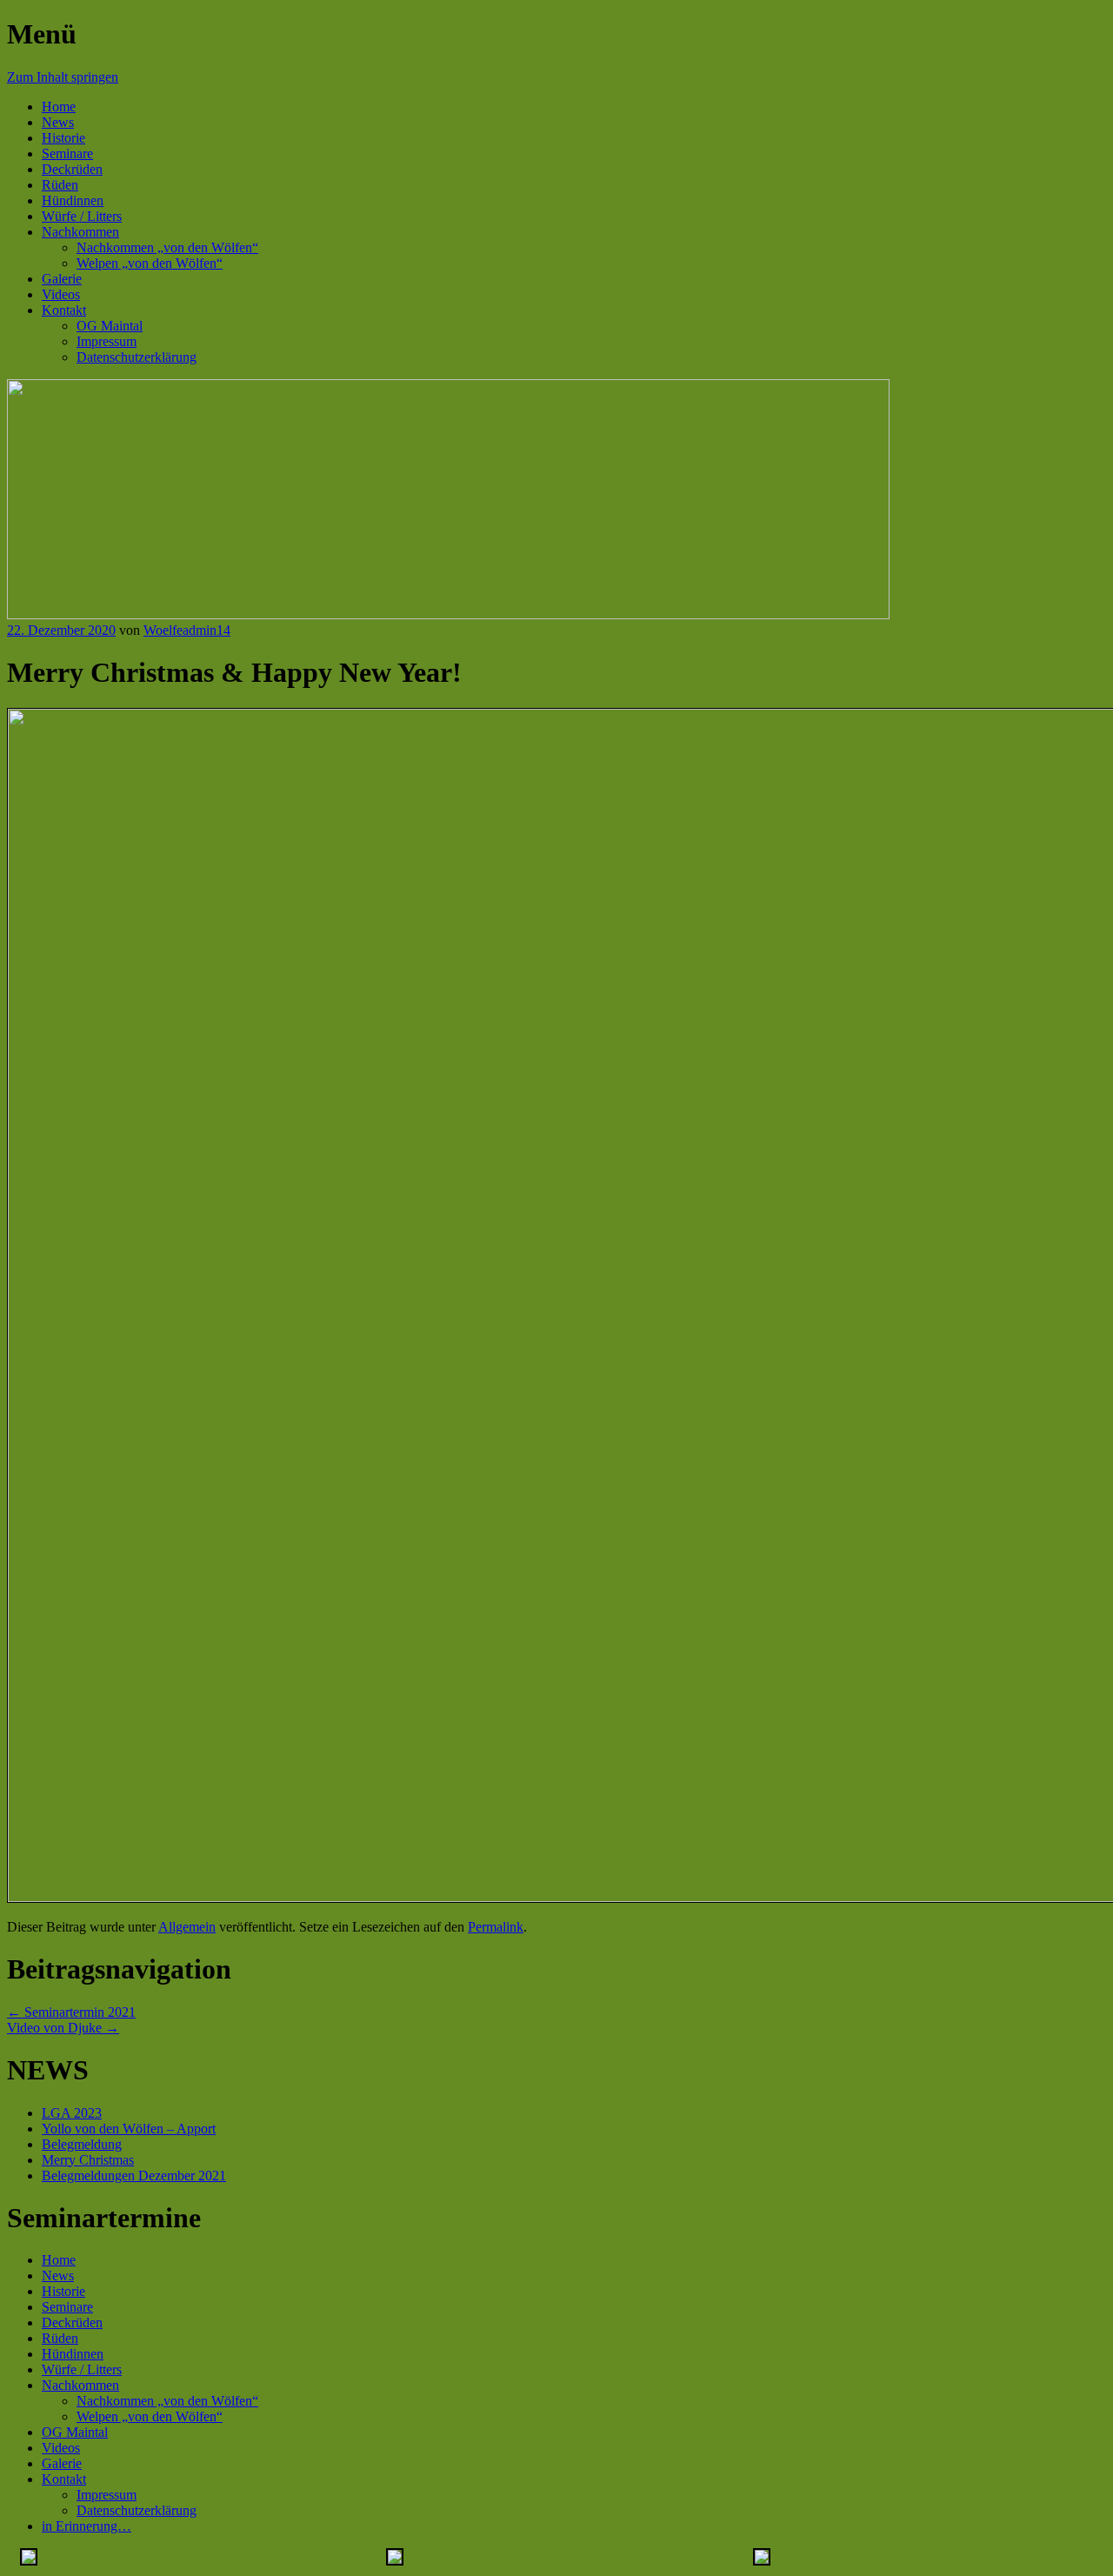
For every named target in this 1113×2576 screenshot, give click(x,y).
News (58, 122)
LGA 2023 (72, 2113)
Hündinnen (73, 200)
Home (59, 107)
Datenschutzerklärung (137, 357)
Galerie (62, 279)
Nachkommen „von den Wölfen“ (167, 247)
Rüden (60, 185)
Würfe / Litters (82, 216)
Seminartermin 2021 (71, 2012)
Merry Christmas (88, 2160)
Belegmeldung (82, 2144)
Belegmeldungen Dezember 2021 (134, 2176)
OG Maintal (110, 326)
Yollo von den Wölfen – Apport (129, 2129)
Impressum (107, 341)
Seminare (67, 153)
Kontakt (64, 310)
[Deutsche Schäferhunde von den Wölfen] (448, 614)
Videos (61, 294)
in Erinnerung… (87, 2526)
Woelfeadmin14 (187, 630)
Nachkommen (80, 232)
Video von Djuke (63, 2028)
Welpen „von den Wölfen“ (150, 263)
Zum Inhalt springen (63, 77)
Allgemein (187, 1927)
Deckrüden (72, 169)
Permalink (496, 1927)
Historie (63, 138)
